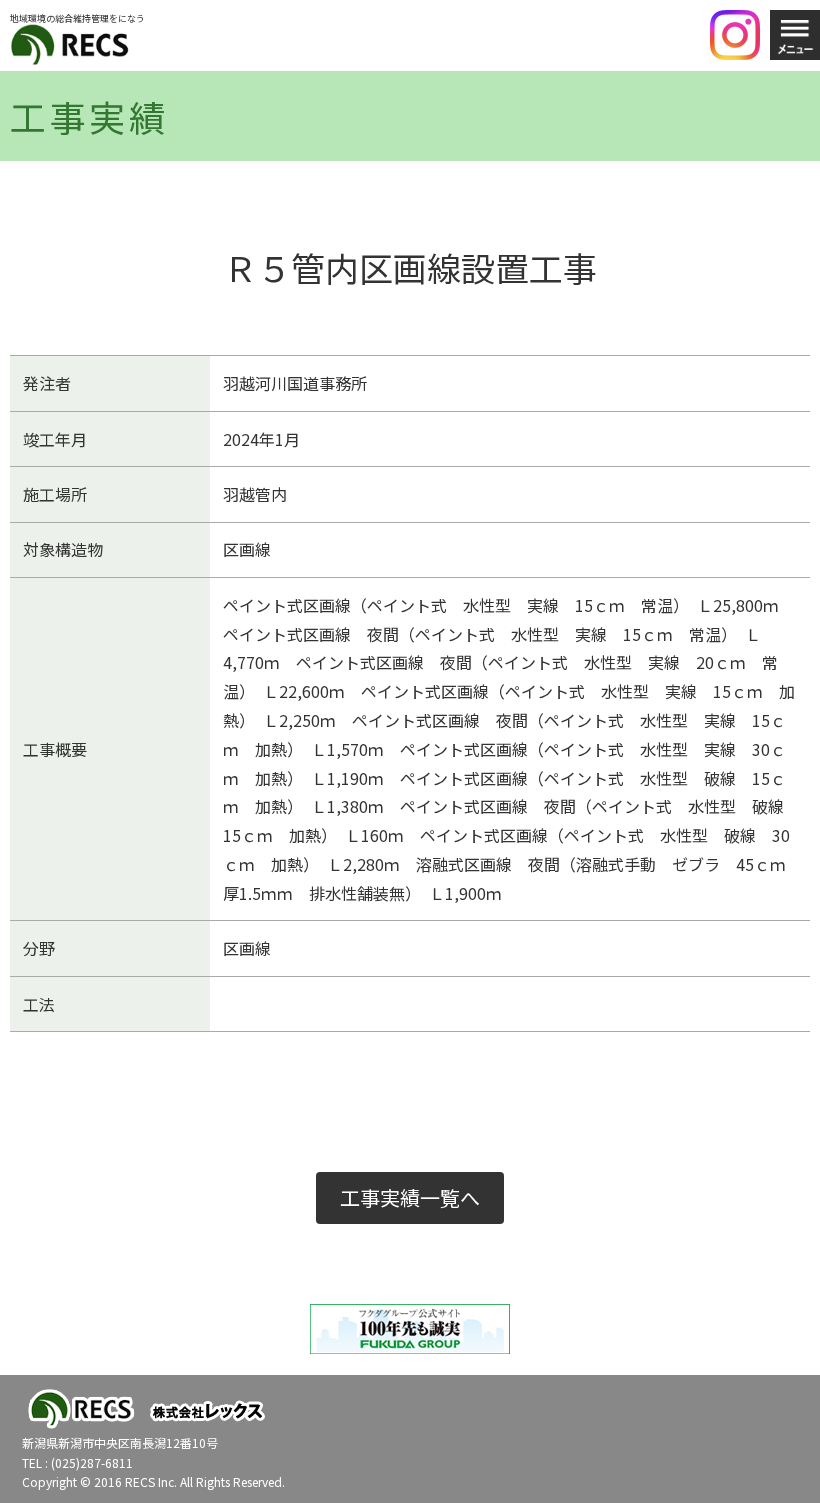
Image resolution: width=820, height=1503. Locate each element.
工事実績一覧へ (410, 1197)
